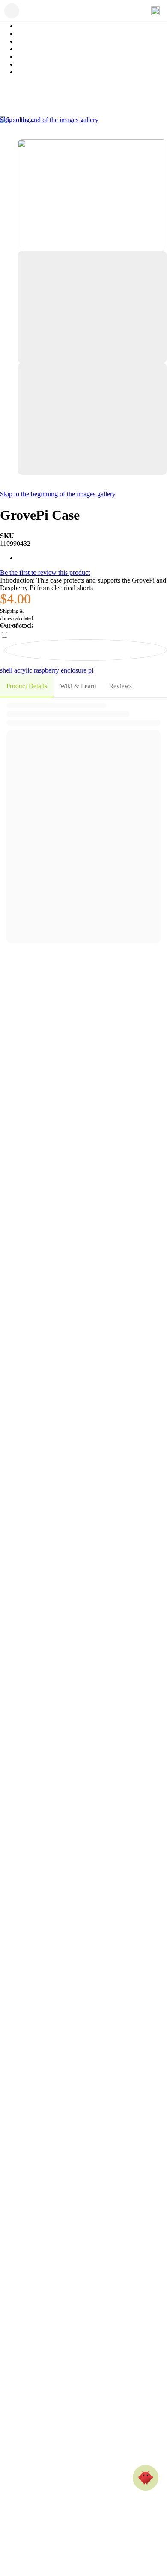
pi (91, 670)
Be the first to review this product (45, 572)
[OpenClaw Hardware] (146, 2478)
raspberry (47, 670)
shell (7, 670)
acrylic (24, 670)
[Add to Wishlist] (86, 650)
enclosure (75, 670)
